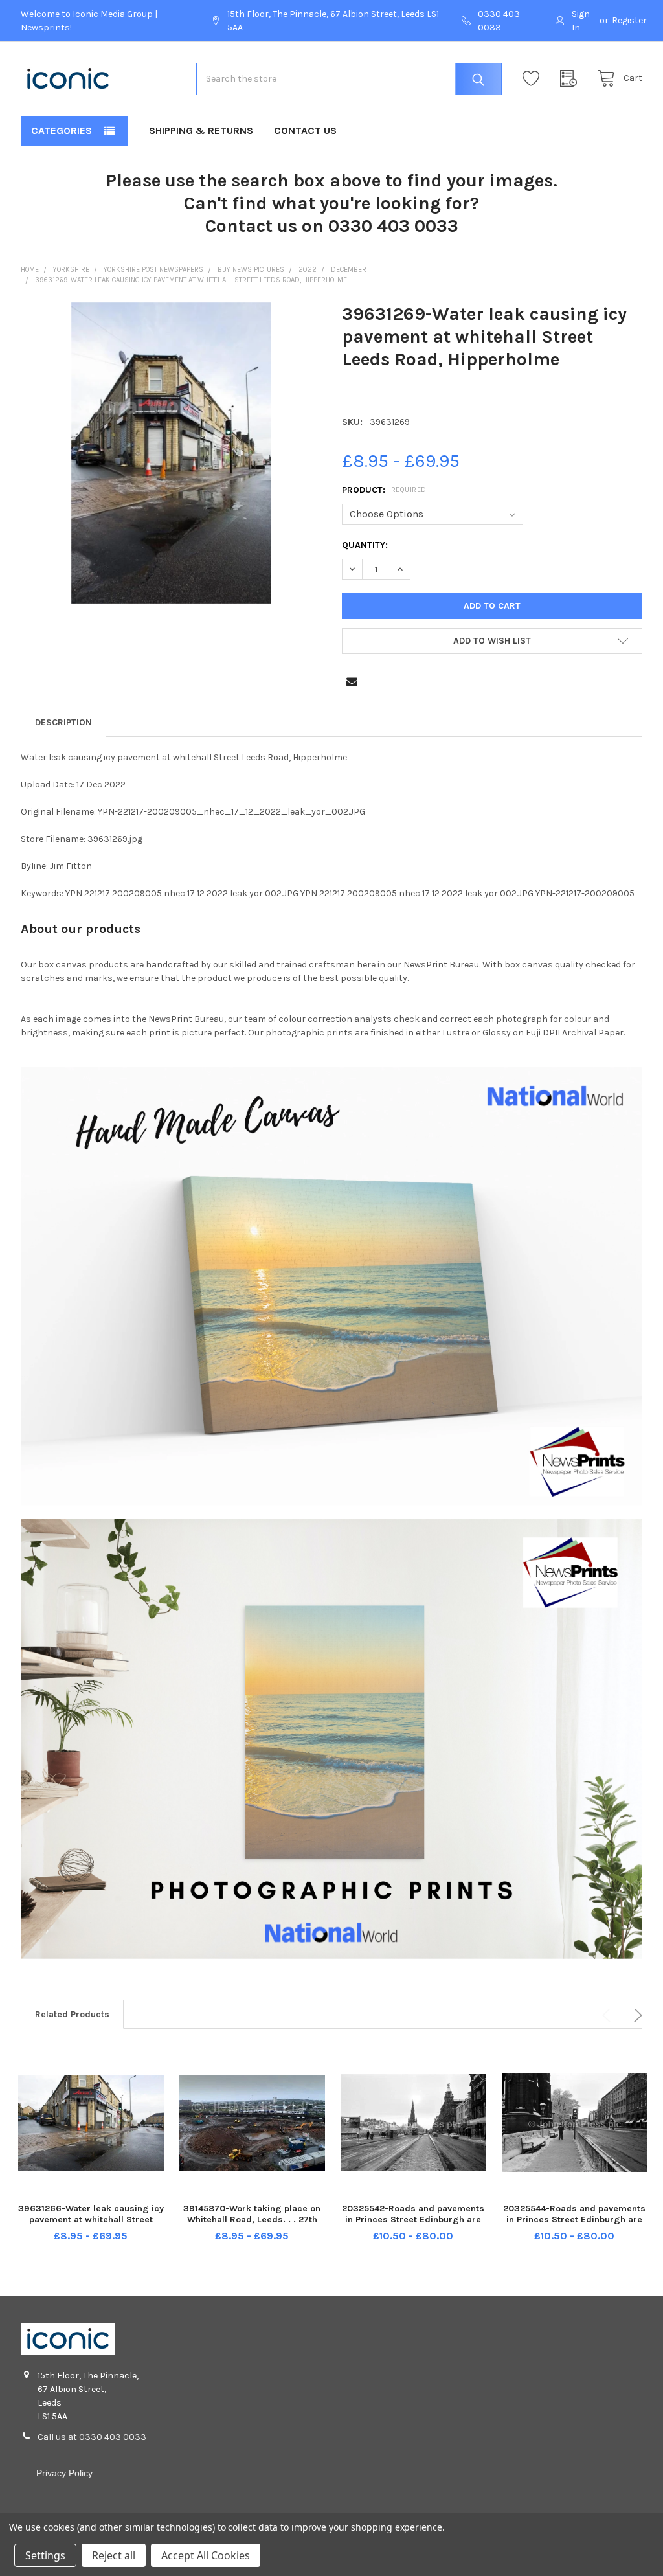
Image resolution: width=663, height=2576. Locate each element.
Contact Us (305, 130)
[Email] (352, 682)
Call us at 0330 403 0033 (92, 2437)
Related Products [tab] (72, 2014)
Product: (384, 490)
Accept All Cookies (206, 2555)
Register (629, 20)
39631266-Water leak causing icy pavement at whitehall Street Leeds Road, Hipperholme (91, 2220)
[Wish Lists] (534, 79)
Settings (45, 2555)
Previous (609, 2015)
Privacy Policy (64, 2473)
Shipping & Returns (201, 130)
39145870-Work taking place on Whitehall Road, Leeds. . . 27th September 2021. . (252, 2220)
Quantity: (365, 545)
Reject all (114, 2555)
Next (636, 2015)
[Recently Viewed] (572, 79)
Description (63, 722)
